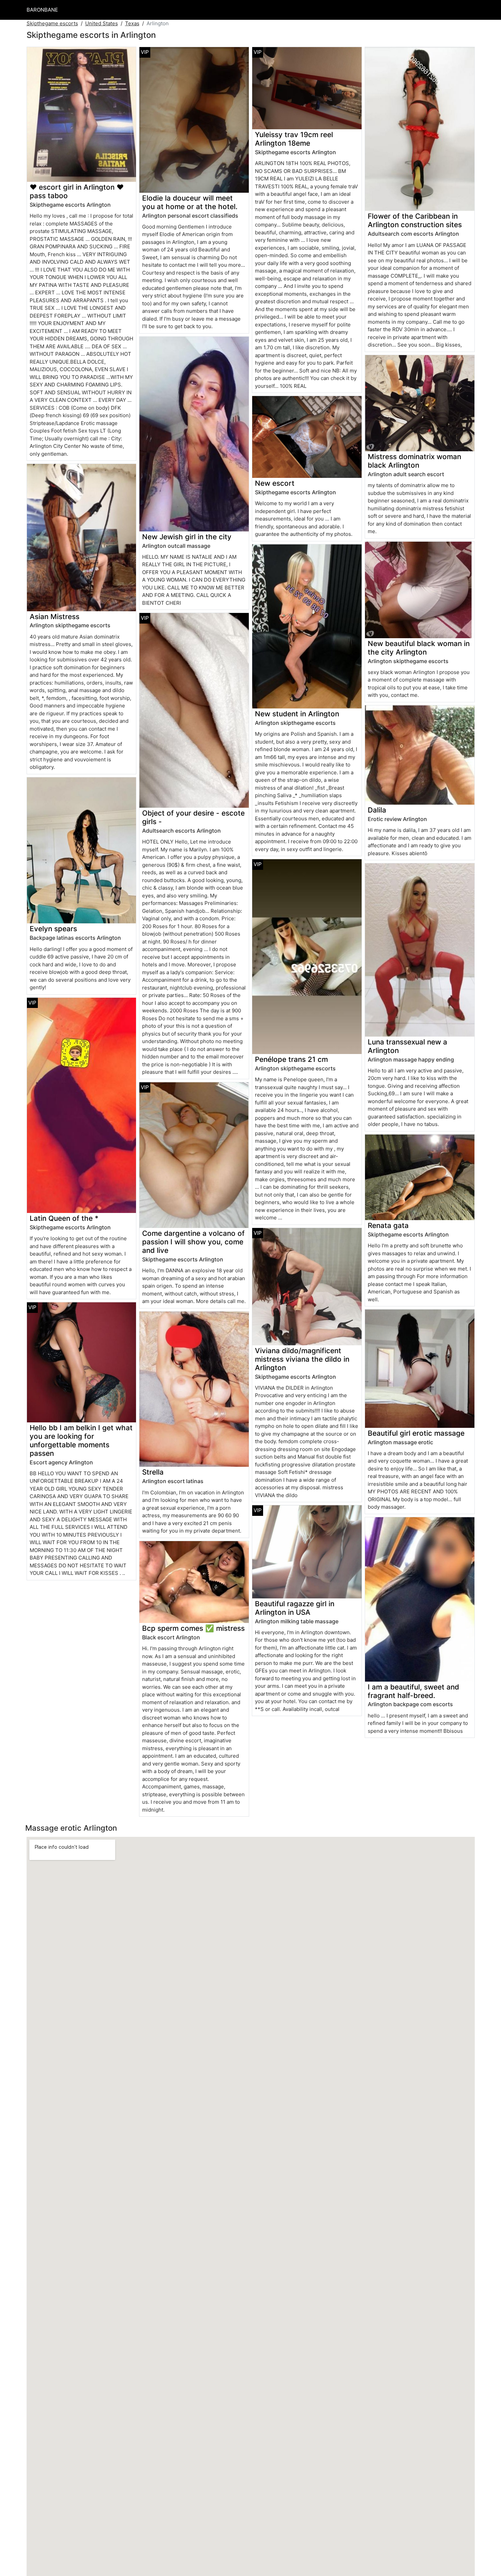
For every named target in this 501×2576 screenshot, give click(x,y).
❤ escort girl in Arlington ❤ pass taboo (77, 191)
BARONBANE (42, 10)
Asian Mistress (55, 617)
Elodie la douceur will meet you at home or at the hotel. (190, 202)
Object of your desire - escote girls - (193, 817)
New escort (275, 483)
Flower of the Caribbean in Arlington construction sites (415, 220)
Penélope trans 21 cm (291, 1059)
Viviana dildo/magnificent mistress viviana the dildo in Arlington (302, 1359)
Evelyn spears (53, 929)
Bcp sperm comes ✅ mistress (193, 1628)
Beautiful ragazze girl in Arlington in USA (295, 1608)
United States (102, 23)
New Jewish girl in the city (187, 537)
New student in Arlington (297, 714)
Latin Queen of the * (64, 1218)
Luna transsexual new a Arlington (407, 1046)
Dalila (377, 810)
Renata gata (388, 1225)
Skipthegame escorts (52, 23)
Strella (153, 1472)
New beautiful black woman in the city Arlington (419, 648)
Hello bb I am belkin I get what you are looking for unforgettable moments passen (81, 1440)
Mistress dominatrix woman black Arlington (414, 461)
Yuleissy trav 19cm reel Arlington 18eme (294, 139)
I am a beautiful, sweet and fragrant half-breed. (413, 1691)
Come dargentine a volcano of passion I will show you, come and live (193, 1242)
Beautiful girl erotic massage (416, 1433)
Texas (132, 23)
